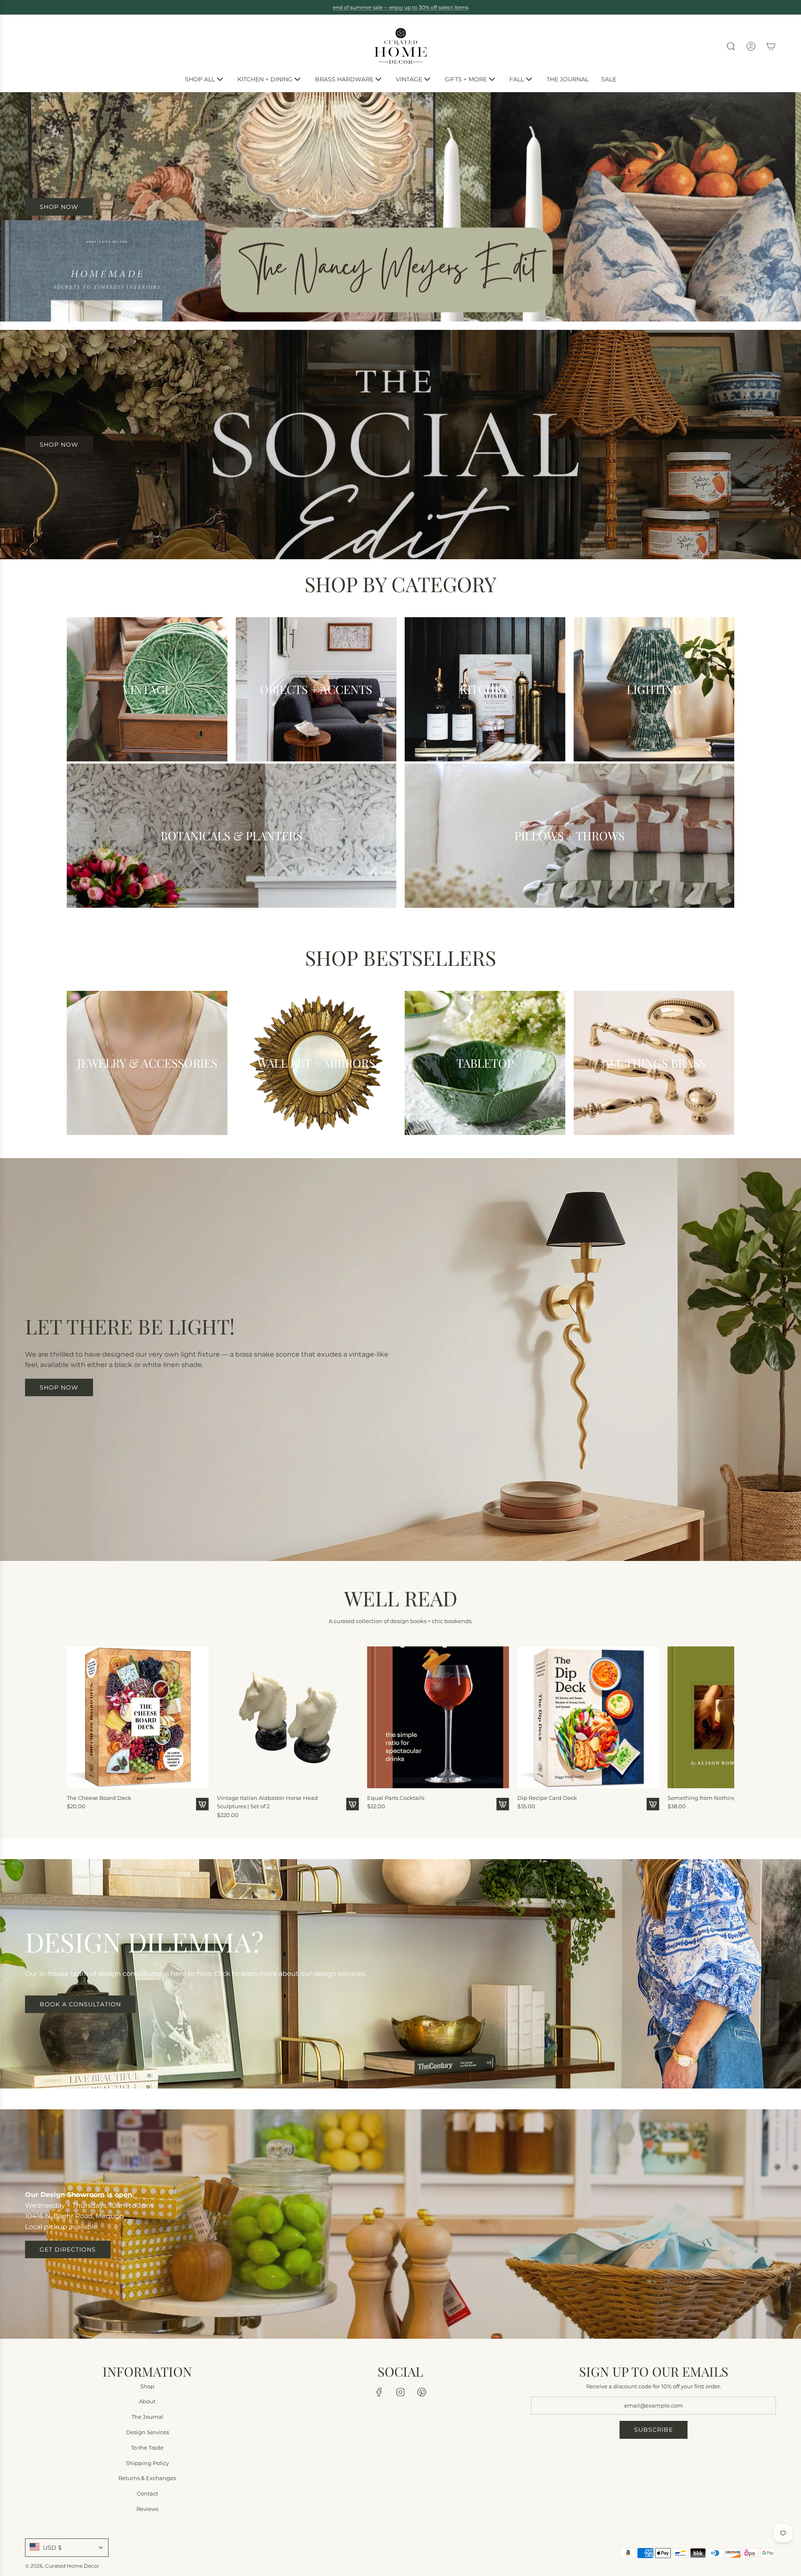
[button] (76, 1729)
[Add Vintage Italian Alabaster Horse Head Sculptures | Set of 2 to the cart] (353, 1804)
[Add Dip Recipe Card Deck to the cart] (653, 1804)
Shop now (59, 1387)
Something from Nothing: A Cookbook (720, 1797)
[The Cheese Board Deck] (138, 1717)
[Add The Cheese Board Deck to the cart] (202, 1804)
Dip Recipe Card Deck (547, 1797)
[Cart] (771, 46)
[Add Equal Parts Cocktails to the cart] (503, 1804)
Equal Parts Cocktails (396, 1797)
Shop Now (59, 445)
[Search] (731, 46)
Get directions (68, 2249)
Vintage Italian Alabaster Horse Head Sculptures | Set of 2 (267, 1802)
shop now (59, 207)
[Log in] (751, 46)
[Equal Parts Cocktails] (438, 1717)
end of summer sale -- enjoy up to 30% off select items (401, 7)
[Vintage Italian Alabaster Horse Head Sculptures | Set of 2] (288, 1717)
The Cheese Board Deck (99, 1797)
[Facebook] (379, 2392)
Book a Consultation (80, 2004)
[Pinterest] (422, 2392)
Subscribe (654, 2430)
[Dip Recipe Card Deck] (588, 1717)
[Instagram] (400, 2392)
